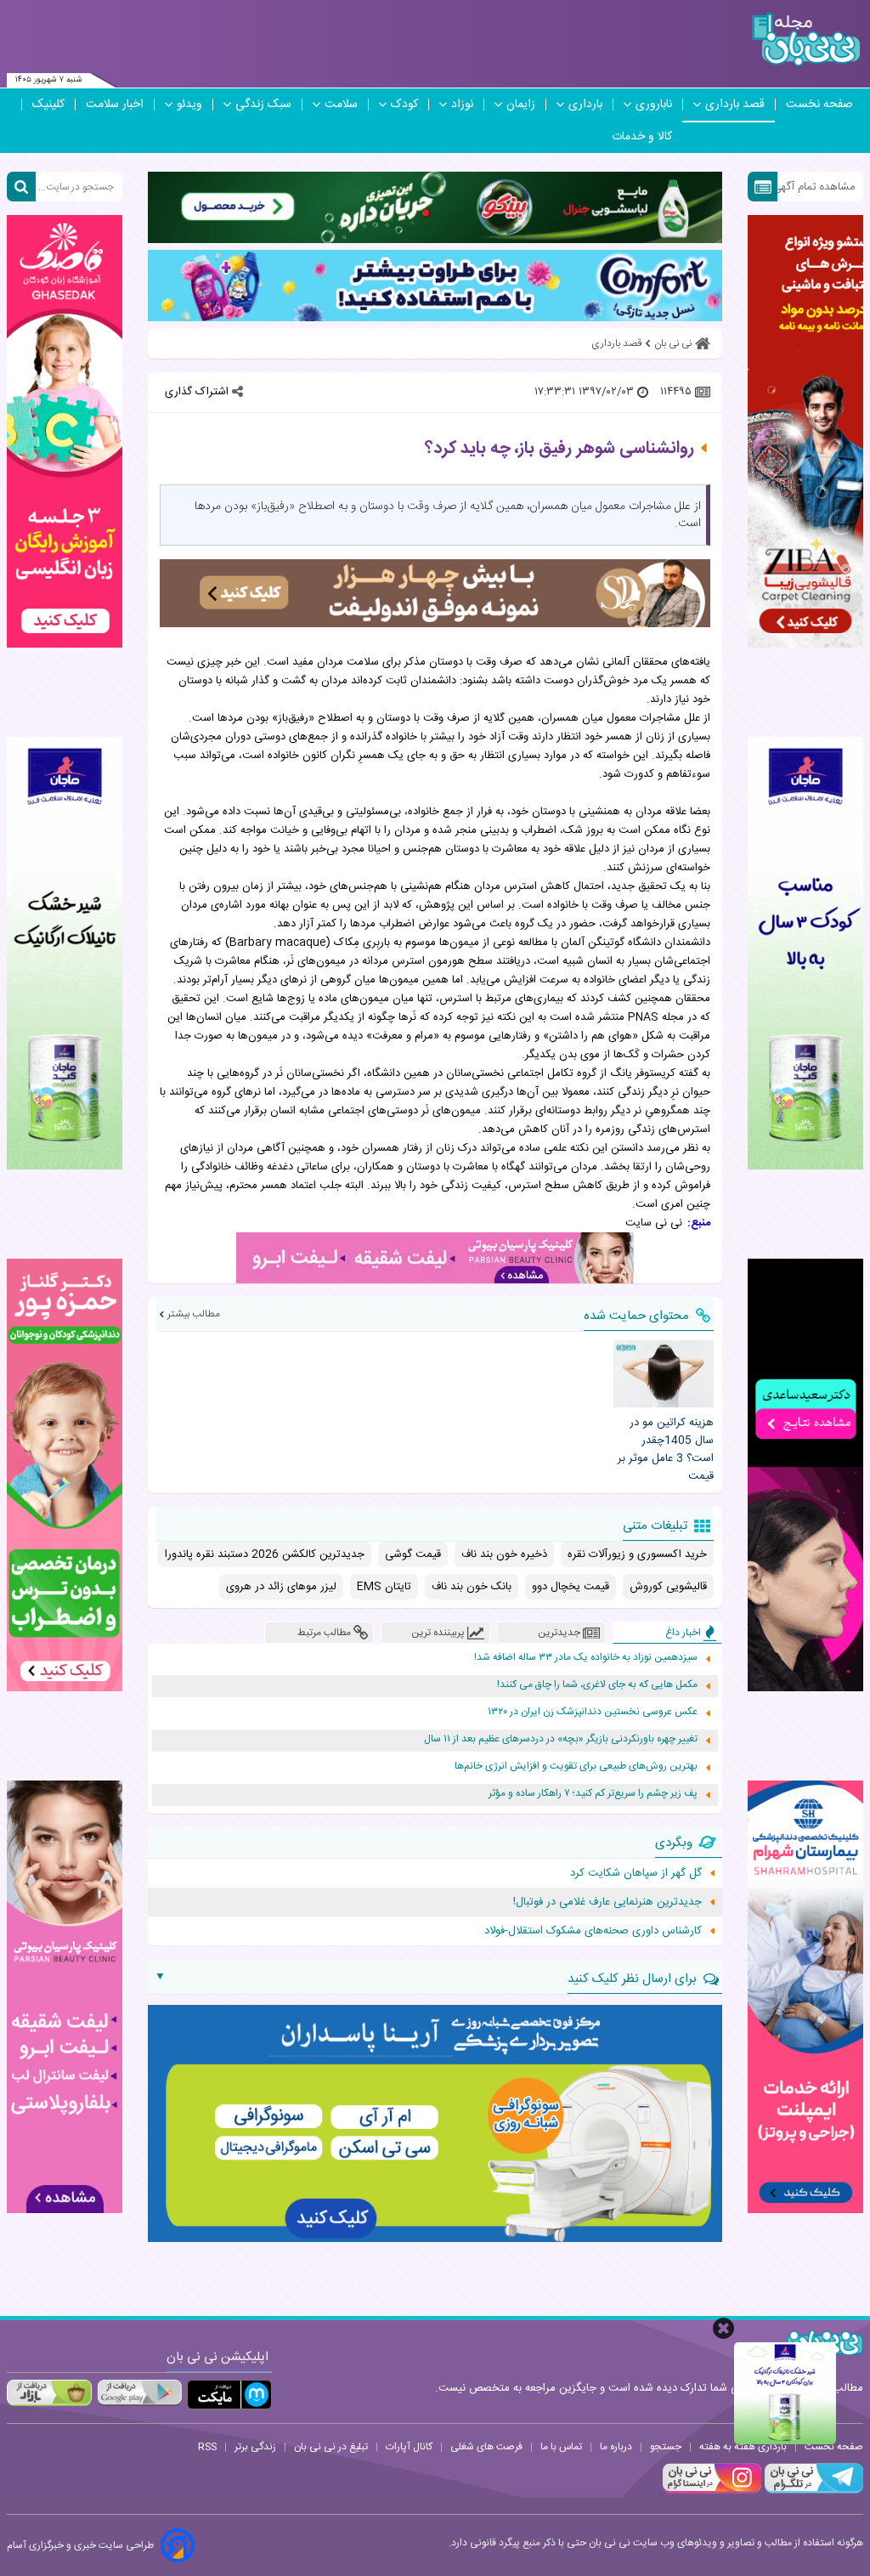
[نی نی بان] (806, 40)
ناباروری (654, 105)
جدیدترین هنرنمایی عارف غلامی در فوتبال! (607, 1902)
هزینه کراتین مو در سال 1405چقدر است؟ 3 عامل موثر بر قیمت (666, 1449)
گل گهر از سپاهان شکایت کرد (636, 1873)
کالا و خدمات (642, 137)
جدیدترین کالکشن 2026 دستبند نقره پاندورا (265, 1554)
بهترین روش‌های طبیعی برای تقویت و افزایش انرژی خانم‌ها (576, 1766)
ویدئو (189, 105)
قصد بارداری (735, 105)
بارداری (585, 105)
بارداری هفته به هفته (743, 2447)
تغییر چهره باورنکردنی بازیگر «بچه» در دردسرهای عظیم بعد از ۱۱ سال (561, 1739)
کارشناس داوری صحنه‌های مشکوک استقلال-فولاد (593, 1931)
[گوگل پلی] (139, 2392)
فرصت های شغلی (486, 2447)
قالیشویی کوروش (668, 1587)
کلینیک (48, 105)
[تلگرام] (812, 2491)
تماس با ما (561, 2447)
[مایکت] (229, 2395)
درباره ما (616, 2447)
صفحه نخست (819, 105)
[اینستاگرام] (712, 2491)
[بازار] (49, 2392)
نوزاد (462, 105)
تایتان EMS (384, 1587)
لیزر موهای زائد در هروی (281, 1587)
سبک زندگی (263, 105)
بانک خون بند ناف (472, 1587)
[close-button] (723, 2328)
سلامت (341, 105)
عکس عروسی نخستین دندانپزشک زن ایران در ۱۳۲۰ (593, 1712)
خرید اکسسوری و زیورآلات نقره (637, 1554)
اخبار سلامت (115, 105)
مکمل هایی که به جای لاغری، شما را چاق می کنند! (597, 1685)
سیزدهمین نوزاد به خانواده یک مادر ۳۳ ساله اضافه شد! (586, 1658)
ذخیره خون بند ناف (504, 1554)
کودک (404, 105)
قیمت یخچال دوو (571, 1587)
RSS (207, 2447)
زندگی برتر (255, 2447)
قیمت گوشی (413, 1554)
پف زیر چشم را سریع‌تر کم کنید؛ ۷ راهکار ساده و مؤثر (593, 1794)
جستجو (666, 2447)
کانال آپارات (409, 2447)
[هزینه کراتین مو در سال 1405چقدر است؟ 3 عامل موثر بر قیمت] (664, 1374)
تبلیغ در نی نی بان (331, 2447)
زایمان (521, 105)
